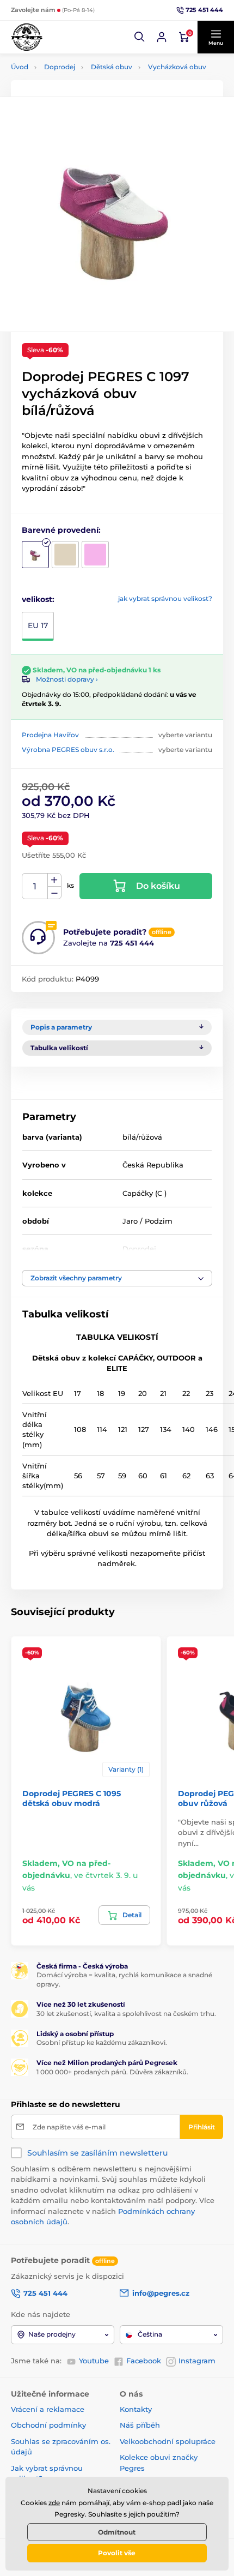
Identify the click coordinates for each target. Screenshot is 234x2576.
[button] (140, 37)
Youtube (94, 2361)
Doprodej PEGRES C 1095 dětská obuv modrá (72, 1798)
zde (54, 2503)
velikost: (38, 599)
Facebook (144, 2361)
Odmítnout (117, 2532)
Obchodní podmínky (48, 2425)
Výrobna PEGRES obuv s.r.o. (68, 750)
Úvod (20, 67)
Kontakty (136, 2409)
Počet (35, 886)
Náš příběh (140, 2425)
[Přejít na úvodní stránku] (27, 37)
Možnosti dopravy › (67, 679)
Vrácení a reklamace (48, 2409)
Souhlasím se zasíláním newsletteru (97, 2153)
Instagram (197, 2361)
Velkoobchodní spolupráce (168, 2441)
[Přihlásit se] (162, 37)
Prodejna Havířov (50, 735)
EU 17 (38, 625)
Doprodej (60, 67)
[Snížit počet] (54, 893)
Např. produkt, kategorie (81, 104)
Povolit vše (117, 2553)
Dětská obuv (112, 67)
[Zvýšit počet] (54, 880)
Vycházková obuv (177, 67)
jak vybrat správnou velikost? (165, 598)
